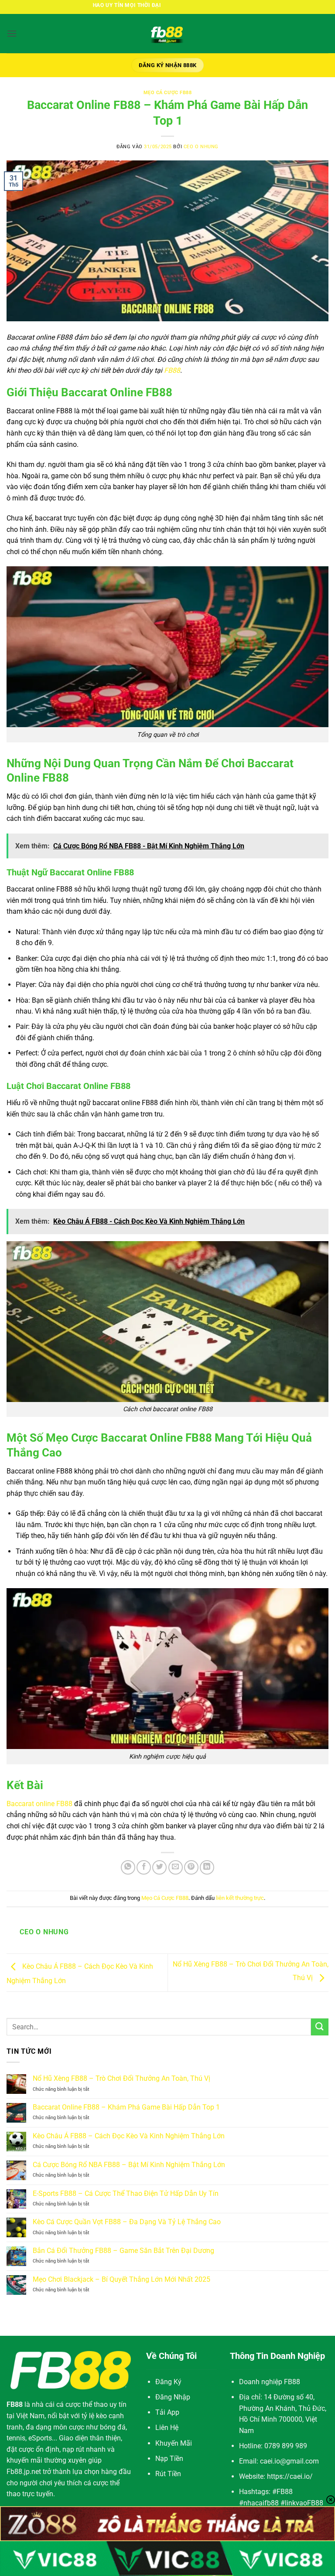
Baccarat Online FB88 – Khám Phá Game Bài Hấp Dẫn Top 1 (126, 2107)
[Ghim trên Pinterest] (191, 1867)
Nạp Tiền (169, 2459)
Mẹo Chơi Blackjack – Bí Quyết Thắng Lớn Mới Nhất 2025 (121, 2279)
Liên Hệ (167, 2428)
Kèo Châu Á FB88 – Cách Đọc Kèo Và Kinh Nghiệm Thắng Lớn (129, 2136)
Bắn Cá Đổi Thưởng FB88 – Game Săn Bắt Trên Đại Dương (123, 2251)
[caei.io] (167, 34)
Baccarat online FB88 (39, 1804)
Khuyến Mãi (174, 2443)
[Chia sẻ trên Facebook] (144, 1867)
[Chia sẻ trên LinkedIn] (207, 1867)
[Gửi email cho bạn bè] (176, 1867)
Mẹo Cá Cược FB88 (168, 93)
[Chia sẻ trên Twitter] (159, 1867)
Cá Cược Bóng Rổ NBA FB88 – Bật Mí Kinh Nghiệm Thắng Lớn (129, 2165)
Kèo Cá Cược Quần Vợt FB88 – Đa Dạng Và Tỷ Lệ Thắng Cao (127, 2222)
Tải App (167, 2412)
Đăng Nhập (173, 2397)
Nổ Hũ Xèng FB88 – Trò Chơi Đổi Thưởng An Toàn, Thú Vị (121, 2078)
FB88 (172, 370)
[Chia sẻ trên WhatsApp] (128, 1867)
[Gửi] (320, 2027)
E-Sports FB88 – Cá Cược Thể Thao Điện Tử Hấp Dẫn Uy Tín (126, 2193)
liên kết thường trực (240, 1898)
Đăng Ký (168, 2382)
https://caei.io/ (290, 2476)
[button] (12, 33)
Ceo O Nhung (201, 147)
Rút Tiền (168, 2474)
